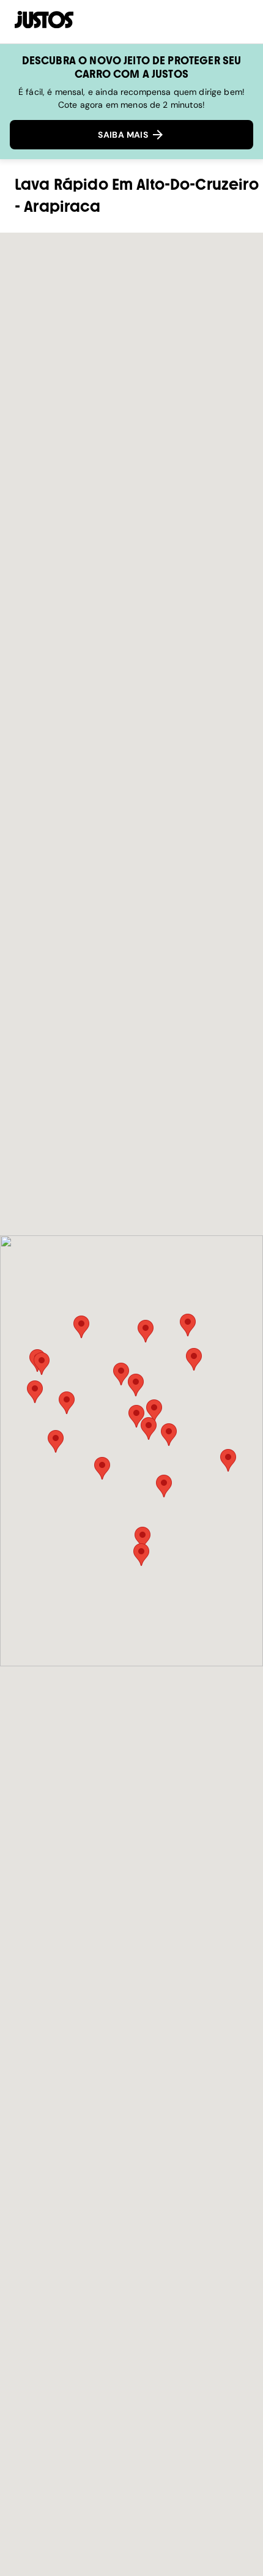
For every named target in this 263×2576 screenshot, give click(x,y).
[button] (169, 1435)
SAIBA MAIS (124, 135)
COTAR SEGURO (183, 21)
